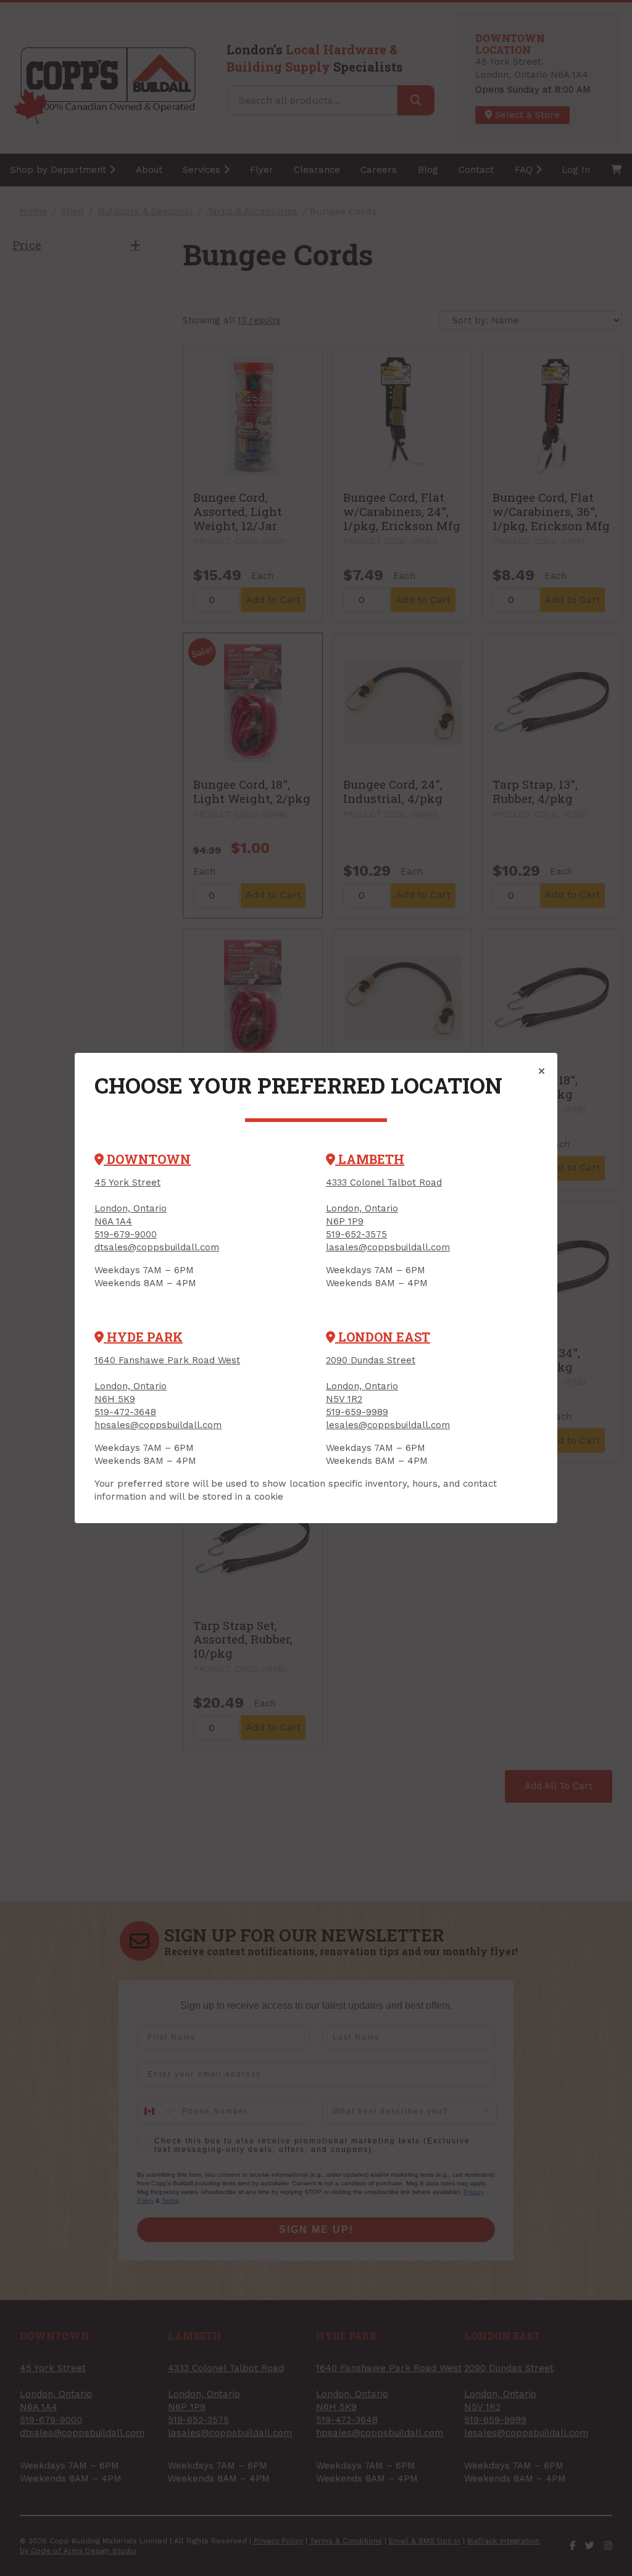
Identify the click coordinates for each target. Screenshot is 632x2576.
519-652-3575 (356, 1234)
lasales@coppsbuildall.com (388, 1247)
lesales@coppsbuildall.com (388, 1425)
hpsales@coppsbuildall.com (158, 1425)
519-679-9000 (126, 1234)
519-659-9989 (357, 1412)
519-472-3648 (125, 1412)
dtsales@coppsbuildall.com (157, 1247)
